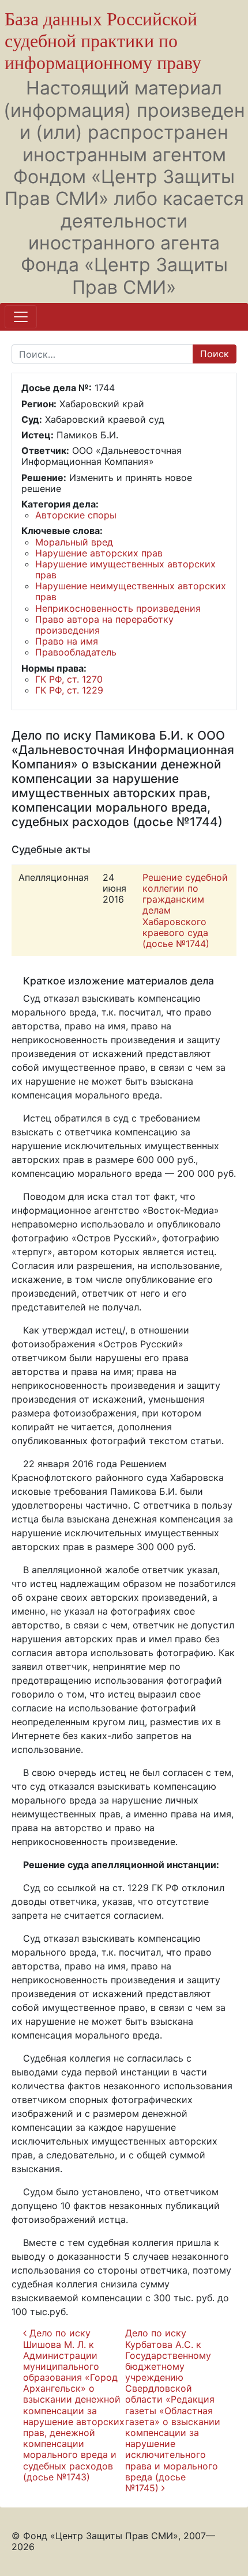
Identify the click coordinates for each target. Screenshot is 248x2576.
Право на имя (67, 641)
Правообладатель (76, 652)
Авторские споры (76, 515)
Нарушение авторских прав (99, 553)
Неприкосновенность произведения (118, 608)
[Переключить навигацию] (21, 317)
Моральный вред (74, 542)
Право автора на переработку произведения (104, 625)
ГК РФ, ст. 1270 (69, 679)
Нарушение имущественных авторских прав (125, 569)
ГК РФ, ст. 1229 (69, 690)
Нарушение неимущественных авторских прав (131, 591)
